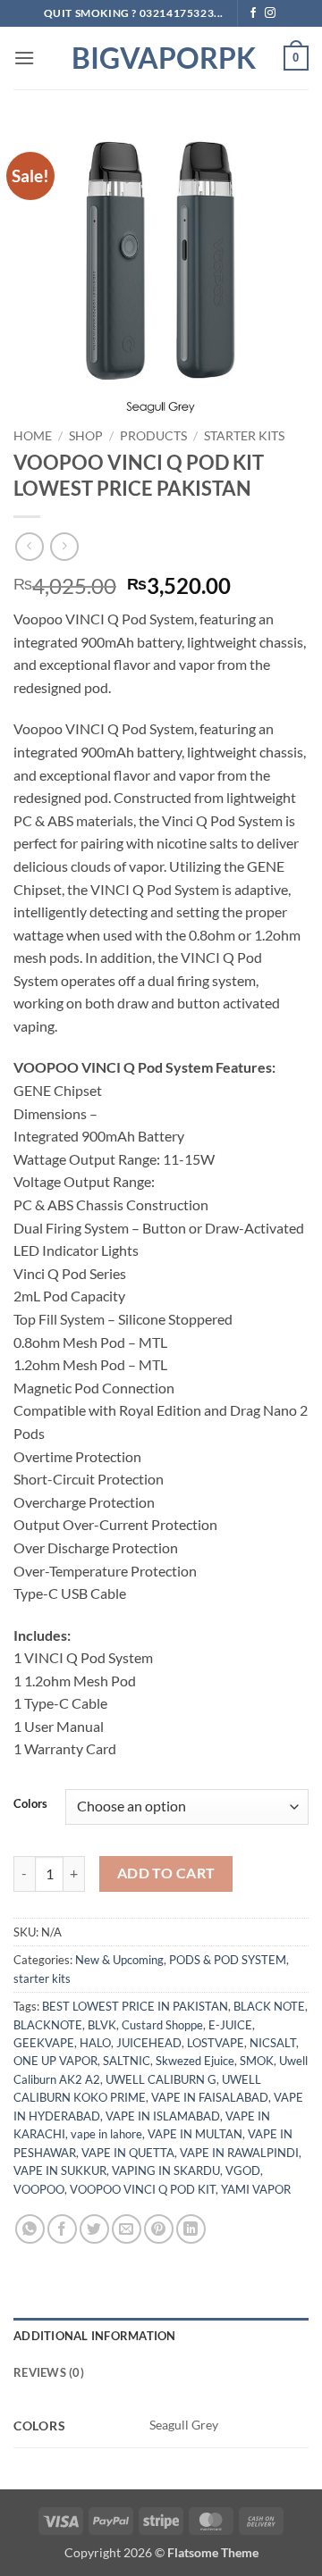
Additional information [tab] (95, 2336)
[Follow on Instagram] (270, 13)
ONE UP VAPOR (55, 2061)
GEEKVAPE (44, 2043)
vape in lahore (106, 2134)
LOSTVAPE (216, 2043)
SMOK (257, 2061)
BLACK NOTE (269, 2006)
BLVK (102, 2025)
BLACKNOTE (48, 2025)
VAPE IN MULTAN (195, 2134)
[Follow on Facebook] (253, 13)
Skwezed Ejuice (195, 2061)
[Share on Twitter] (94, 2229)
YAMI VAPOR (256, 2189)
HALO (95, 2043)
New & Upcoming (119, 1960)
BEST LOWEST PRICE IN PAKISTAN (135, 2006)
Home (33, 436)
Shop (86, 436)
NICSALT (273, 2043)
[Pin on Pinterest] (159, 2229)
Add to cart (166, 1873)
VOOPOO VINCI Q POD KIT (143, 2189)
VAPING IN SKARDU (166, 2170)
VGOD (243, 2170)
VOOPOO (39, 2189)
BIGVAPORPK (161, 58)
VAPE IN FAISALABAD (210, 2097)
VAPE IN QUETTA (128, 2153)
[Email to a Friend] (127, 2229)
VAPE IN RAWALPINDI (239, 2153)
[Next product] (29, 546)
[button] (24, 58)
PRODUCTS (153, 436)
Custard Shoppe (162, 2025)
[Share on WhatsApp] (30, 2229)
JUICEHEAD (149, 2043)
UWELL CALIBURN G (161, 2079)
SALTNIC (127, 2061)
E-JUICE (230, 2025)
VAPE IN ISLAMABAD (163, 2116)
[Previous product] (64, 546)
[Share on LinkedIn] (191, 2229)
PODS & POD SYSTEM (228, 1960)
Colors (30, 1804)
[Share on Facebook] (62, 2229)
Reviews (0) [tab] (49, 2372)
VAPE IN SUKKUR (60, 2170)
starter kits (244, 436)
